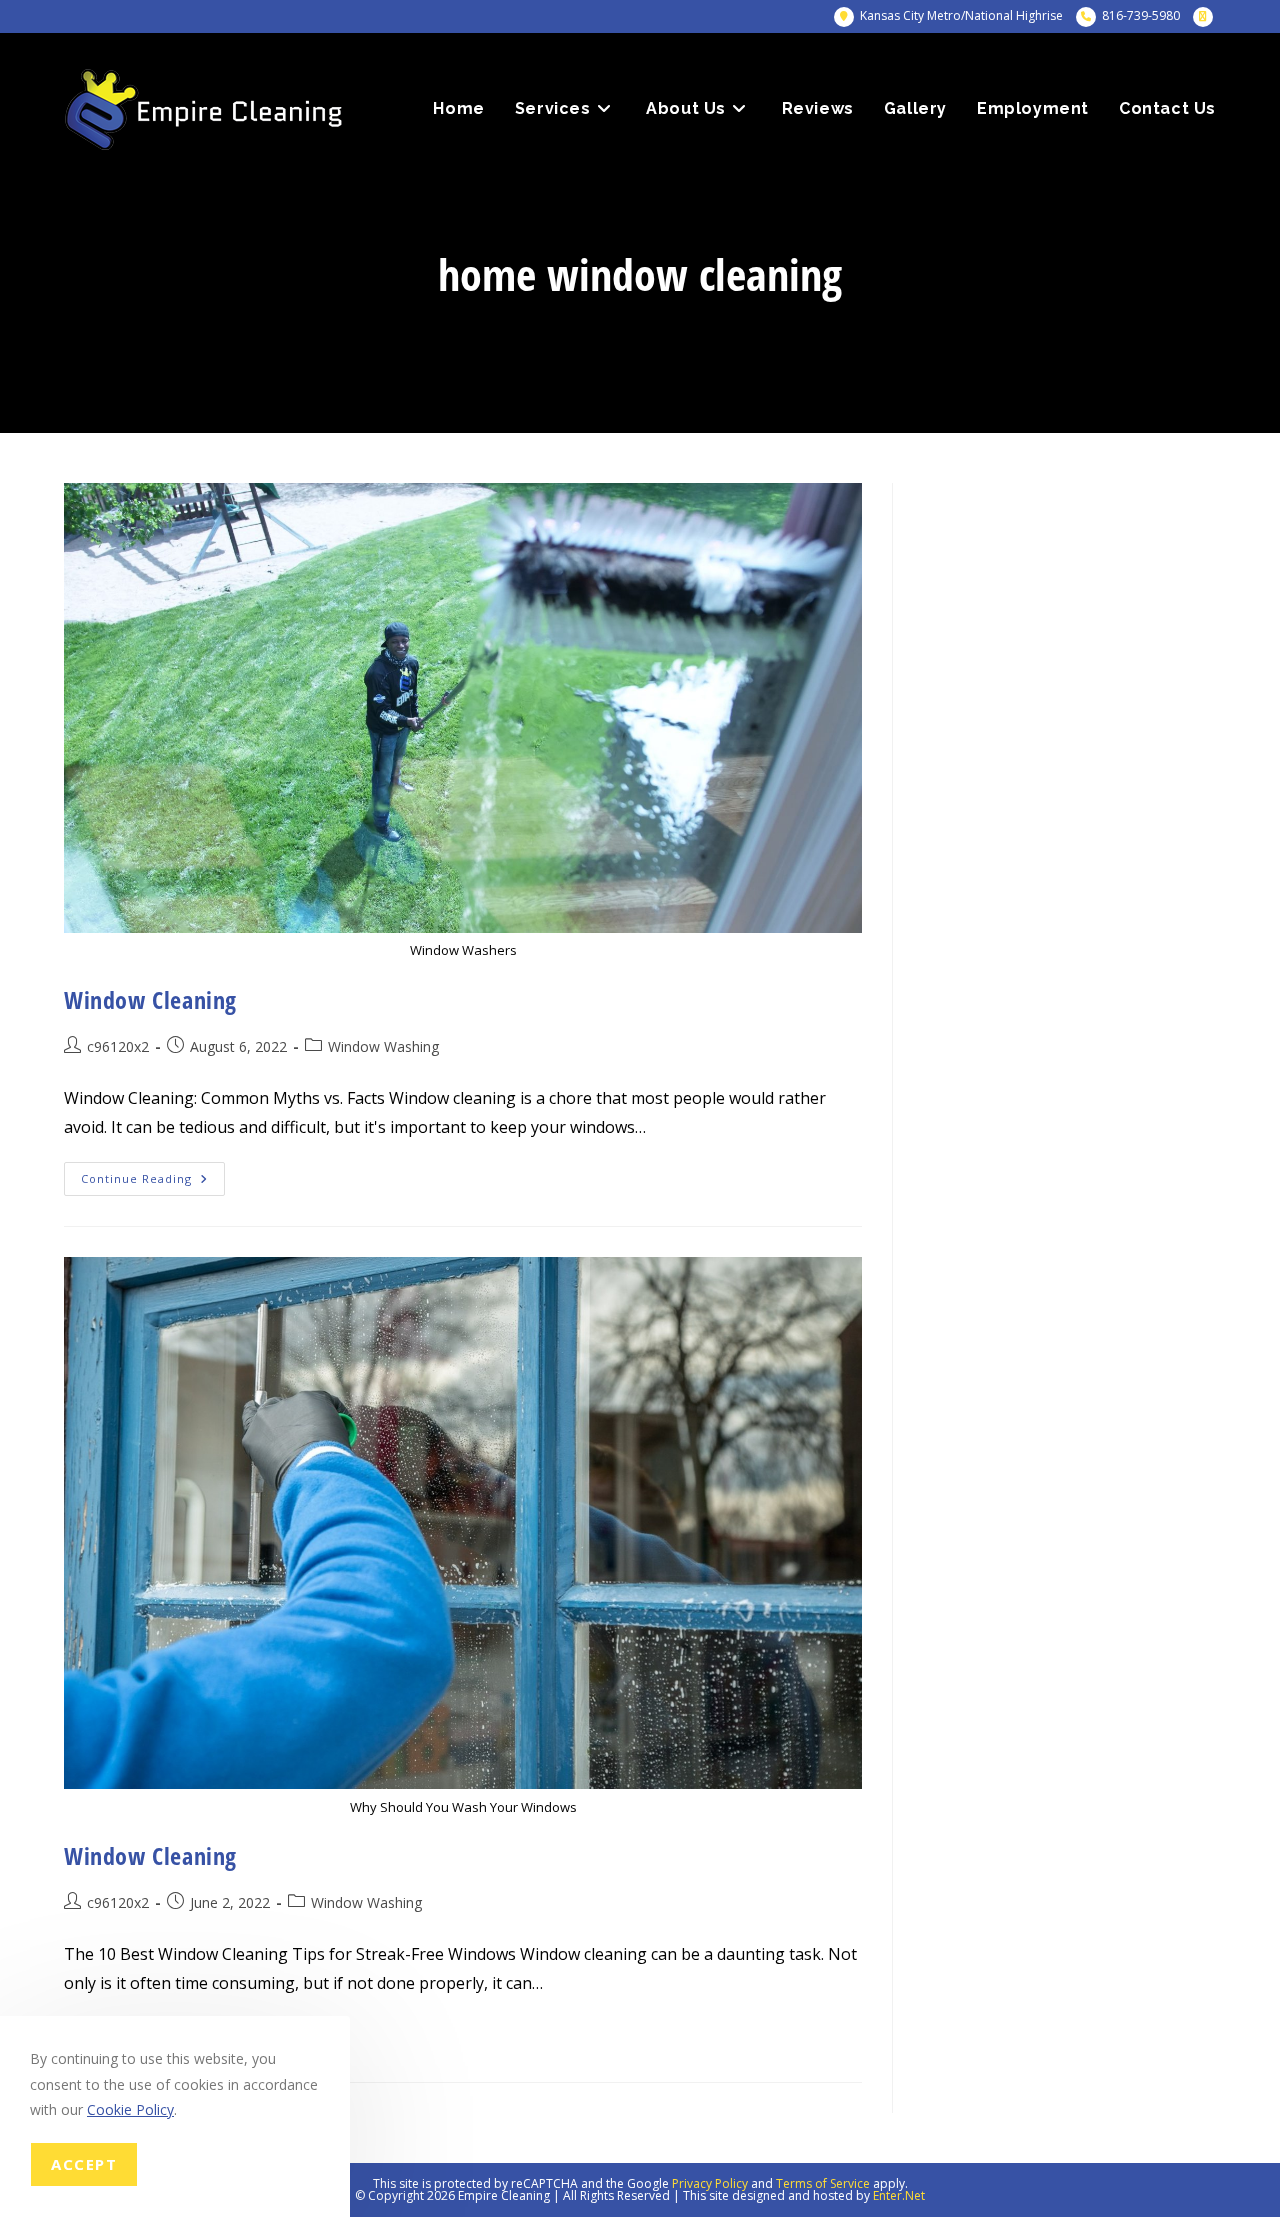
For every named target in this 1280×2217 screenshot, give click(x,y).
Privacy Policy (710, 2183)
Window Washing (383, 1046)
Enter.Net (899, 2195)
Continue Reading (153, 1182)
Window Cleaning (150, 999)
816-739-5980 (1141, 15)
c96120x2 (118, 1046)
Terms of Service (823, 2183)
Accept (84, 2164)
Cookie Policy (130, 2109)
